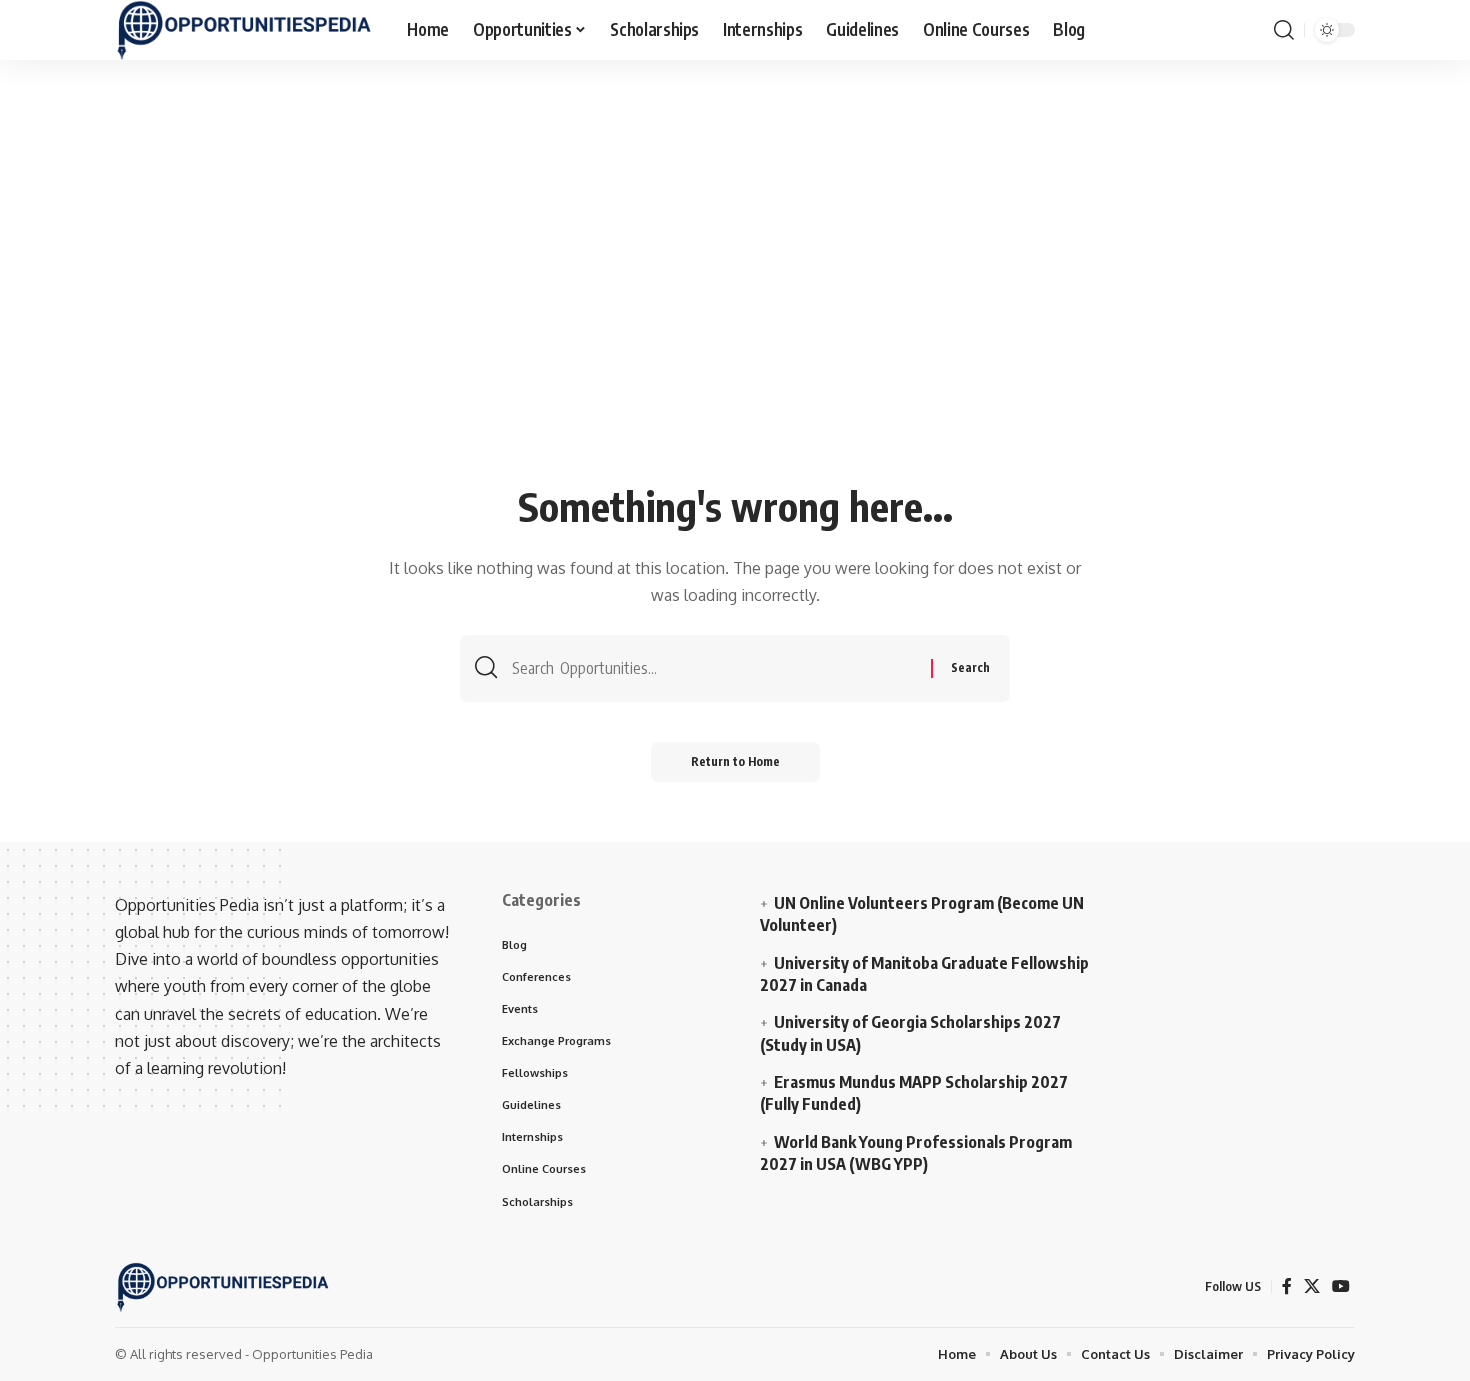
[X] (1312, 1286)
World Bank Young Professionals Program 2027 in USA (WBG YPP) (916, 1153)
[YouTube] (1341, 1286)
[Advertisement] (735, 327)
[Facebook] (1287, 1286)
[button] (1284, 30)
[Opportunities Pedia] (245, 30)
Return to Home (735, 761)
